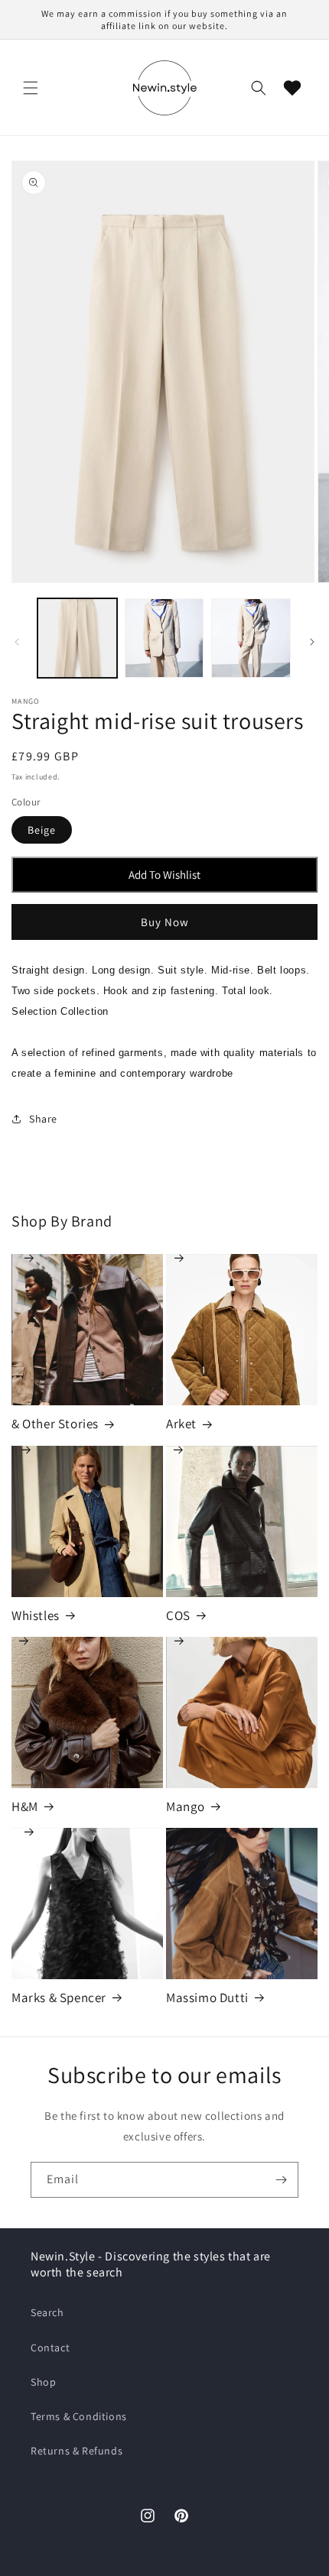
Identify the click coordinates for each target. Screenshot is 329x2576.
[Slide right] (312, 642)
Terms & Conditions (79, 2416)
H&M (87, 1712)
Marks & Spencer (87, 1904)
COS (242, 1521)
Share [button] (43, 1119)
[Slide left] (17, 642)
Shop (43, 2382)
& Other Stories (87, 1330)
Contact (50, 2348)
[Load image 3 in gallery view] (251, 638)
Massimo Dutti (242, 1904)
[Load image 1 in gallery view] (77, 638)
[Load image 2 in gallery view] (164, 638)
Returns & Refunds (77, 2451)
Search (47, 2312)
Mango (242, 1712)
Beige (42, 830)
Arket (242, 1330)
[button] (31, 88)
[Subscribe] (281, 2180)
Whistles (87, 1521)
